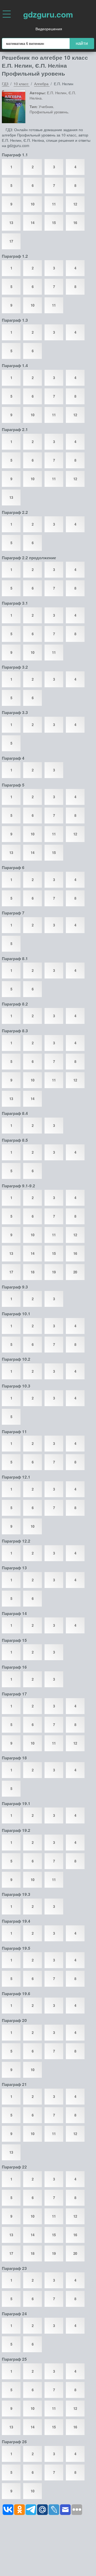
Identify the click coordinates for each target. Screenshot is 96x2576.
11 (54, 204)
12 (75, 204)
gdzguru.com (48, 14)
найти (82, 43)
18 (33, 1272)
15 (54, 223)
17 (11, 241)
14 (33, 223)
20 (75, 1272)
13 (11, 223)
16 (75, 223)
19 (54, 1272)
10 (33, 204)
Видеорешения (49, 29)
